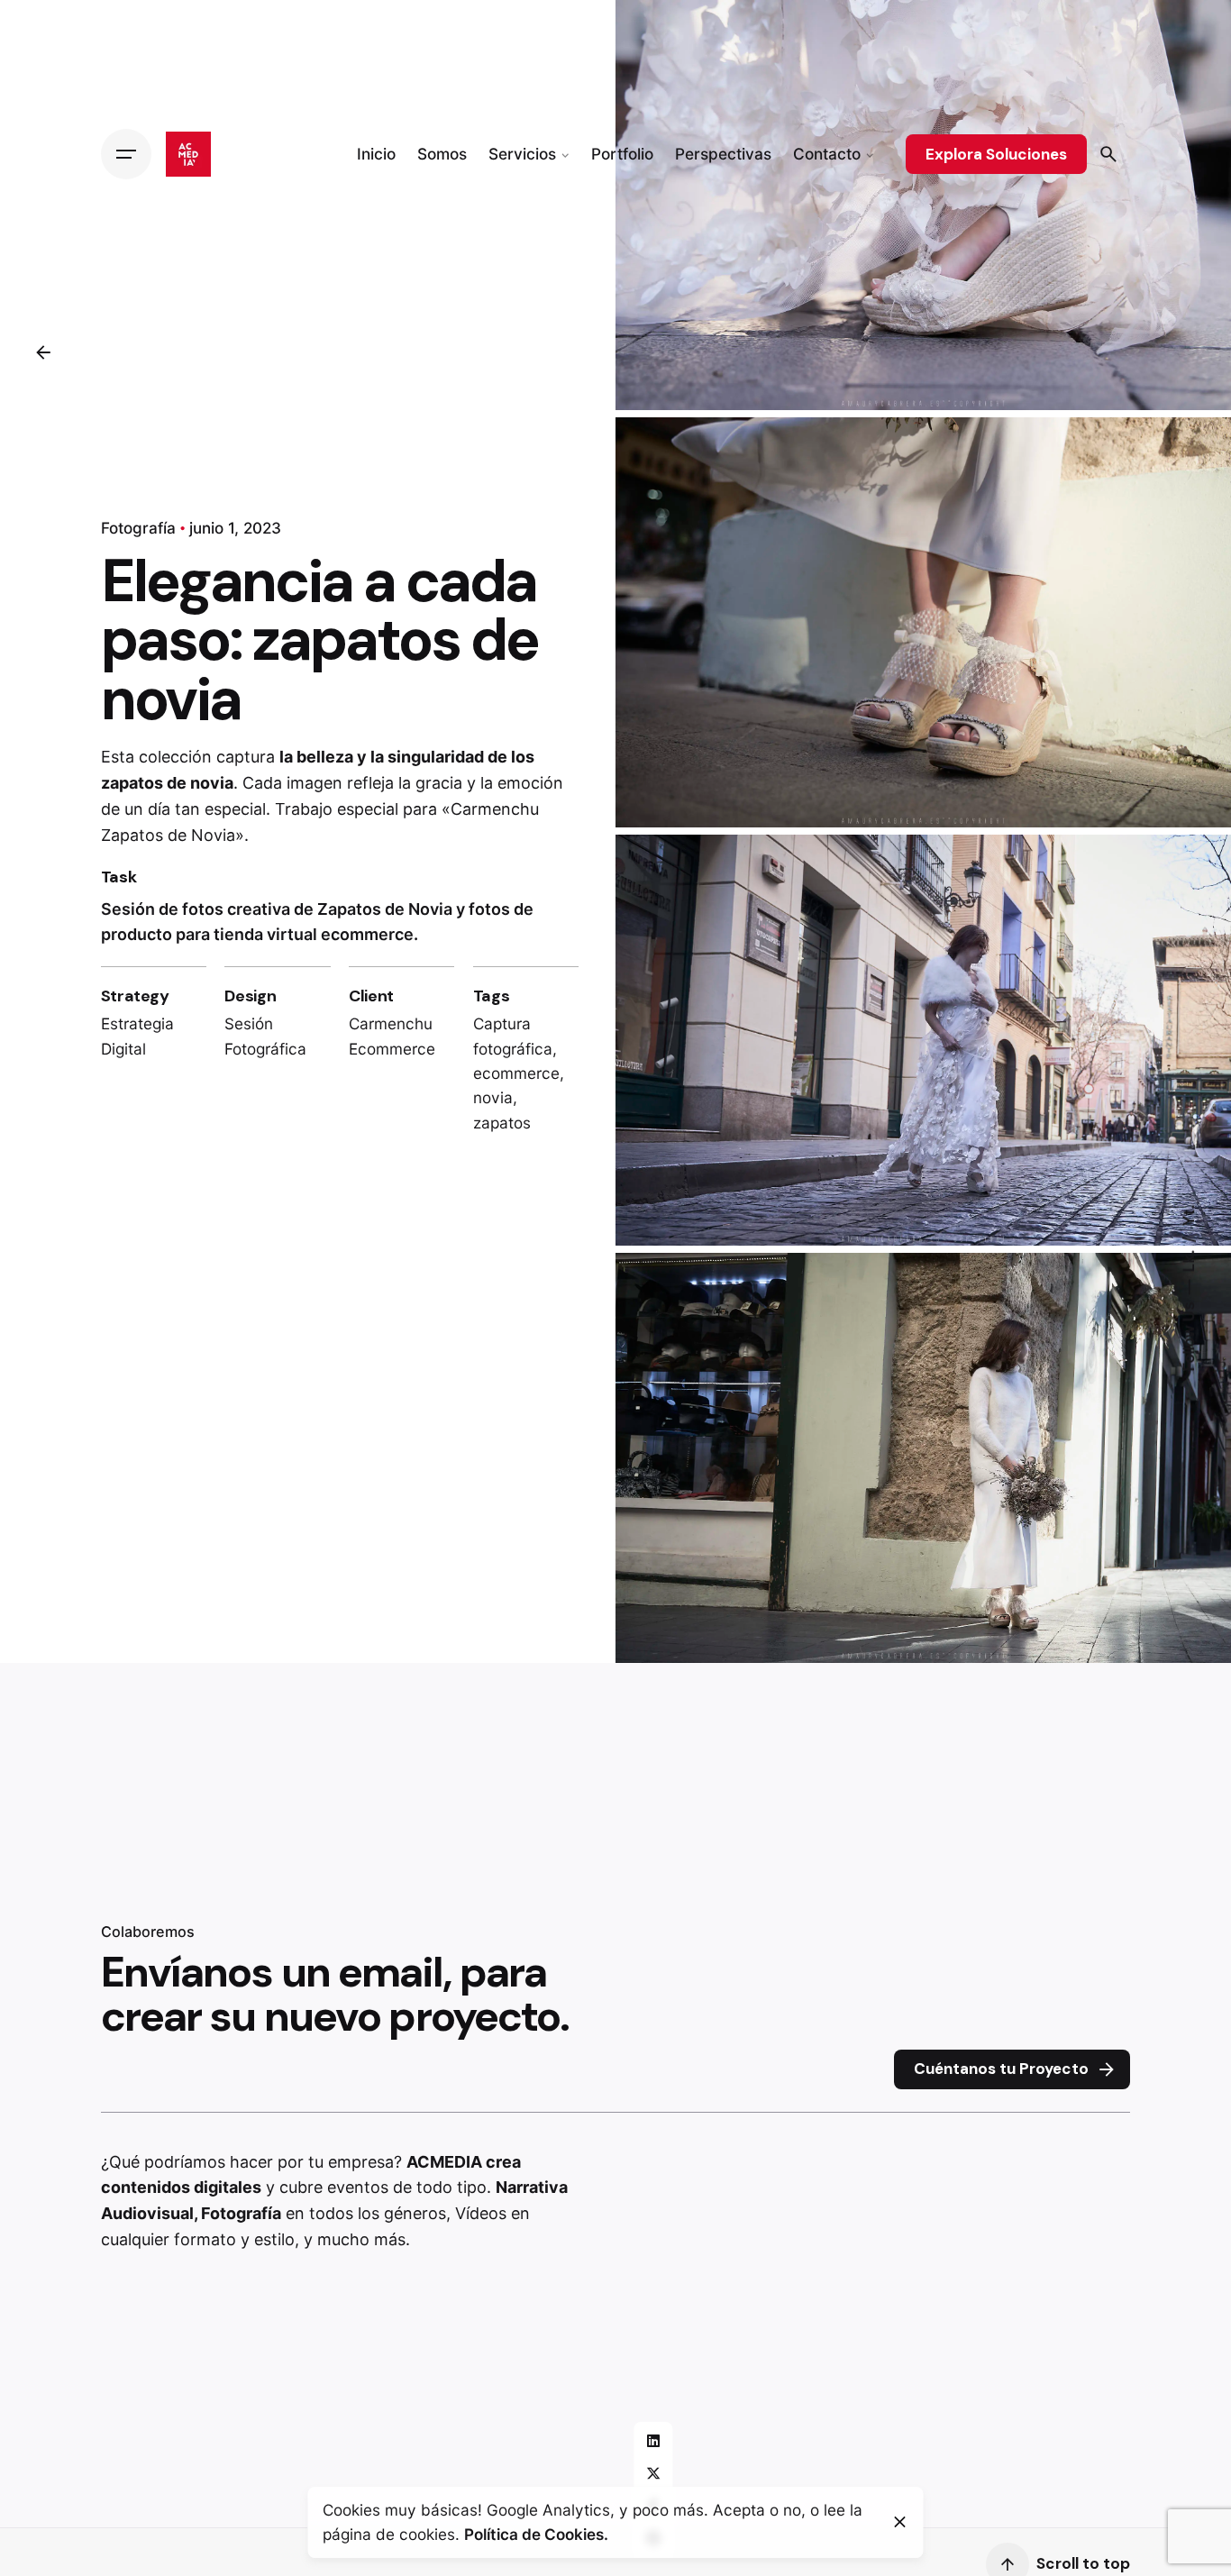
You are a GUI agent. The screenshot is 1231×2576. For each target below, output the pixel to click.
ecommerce (516, 1073)
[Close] (900, 2522)
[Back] (43, 352)
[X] (653, 2473)
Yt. (1188, 1216)
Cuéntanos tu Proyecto (1001, 2069)
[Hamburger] (126, 154)
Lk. (1188, 1260)
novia (493, 1097)
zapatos (502, 1123)
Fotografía (138, 528)
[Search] (1108, 154)
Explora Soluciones (996, 154)
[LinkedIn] (653, 2441)
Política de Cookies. (536, 2534)
